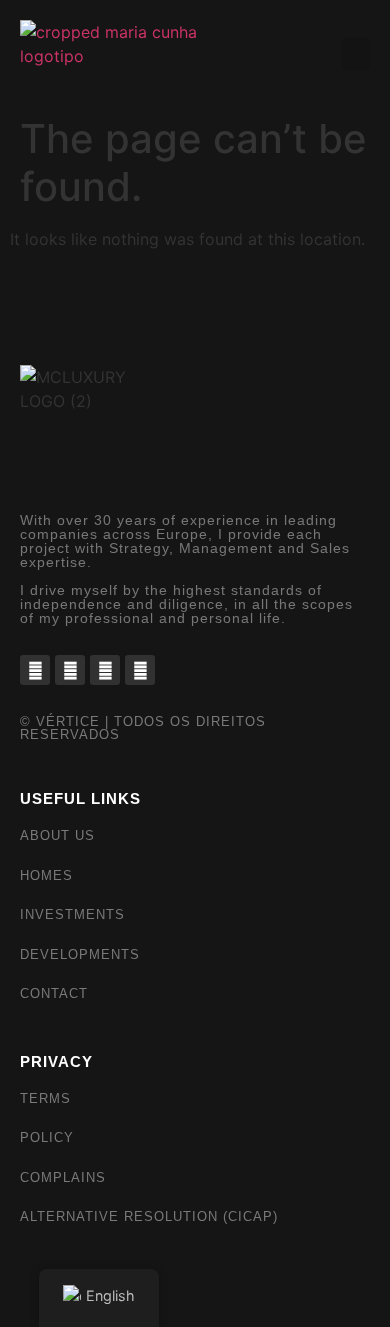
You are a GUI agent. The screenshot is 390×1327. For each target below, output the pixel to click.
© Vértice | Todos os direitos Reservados (143, 728)
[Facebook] (35, 670)
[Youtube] (140, 670)
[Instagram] (70, 670)
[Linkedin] (105, 670)
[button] (356, 53)
